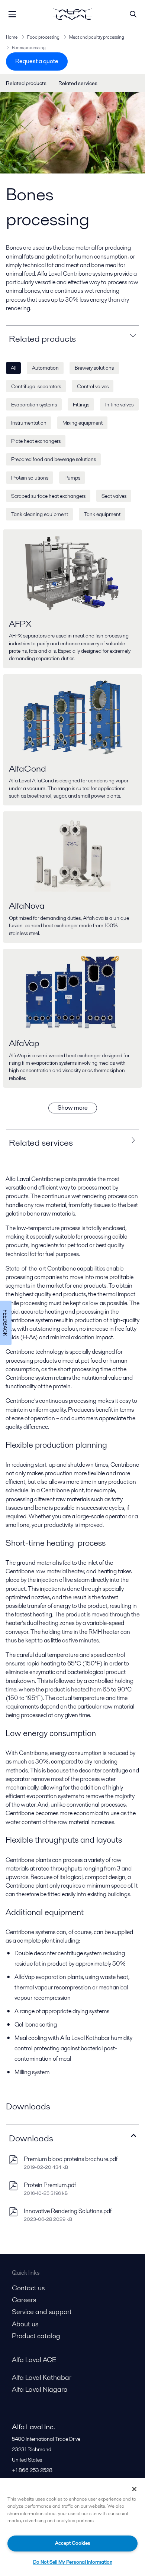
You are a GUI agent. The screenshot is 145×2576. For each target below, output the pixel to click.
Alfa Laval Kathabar (42, 2377)
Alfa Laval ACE (34, 2360)
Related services (78, 83)
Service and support (42, 2312)
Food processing (43, 37)
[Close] (134, 2489)
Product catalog (36, 2336)
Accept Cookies (73, 2543)
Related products (26, 83)
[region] (72, 2527)
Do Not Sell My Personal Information (73, 2562)
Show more (73, 1108)
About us (25, 2324)
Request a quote (37, 61)
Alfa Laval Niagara (40, 2389)
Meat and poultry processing (97, 37)
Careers (24, 2300)
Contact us (28, 2288)
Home (12, 37)
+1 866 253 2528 (32, 2470)
